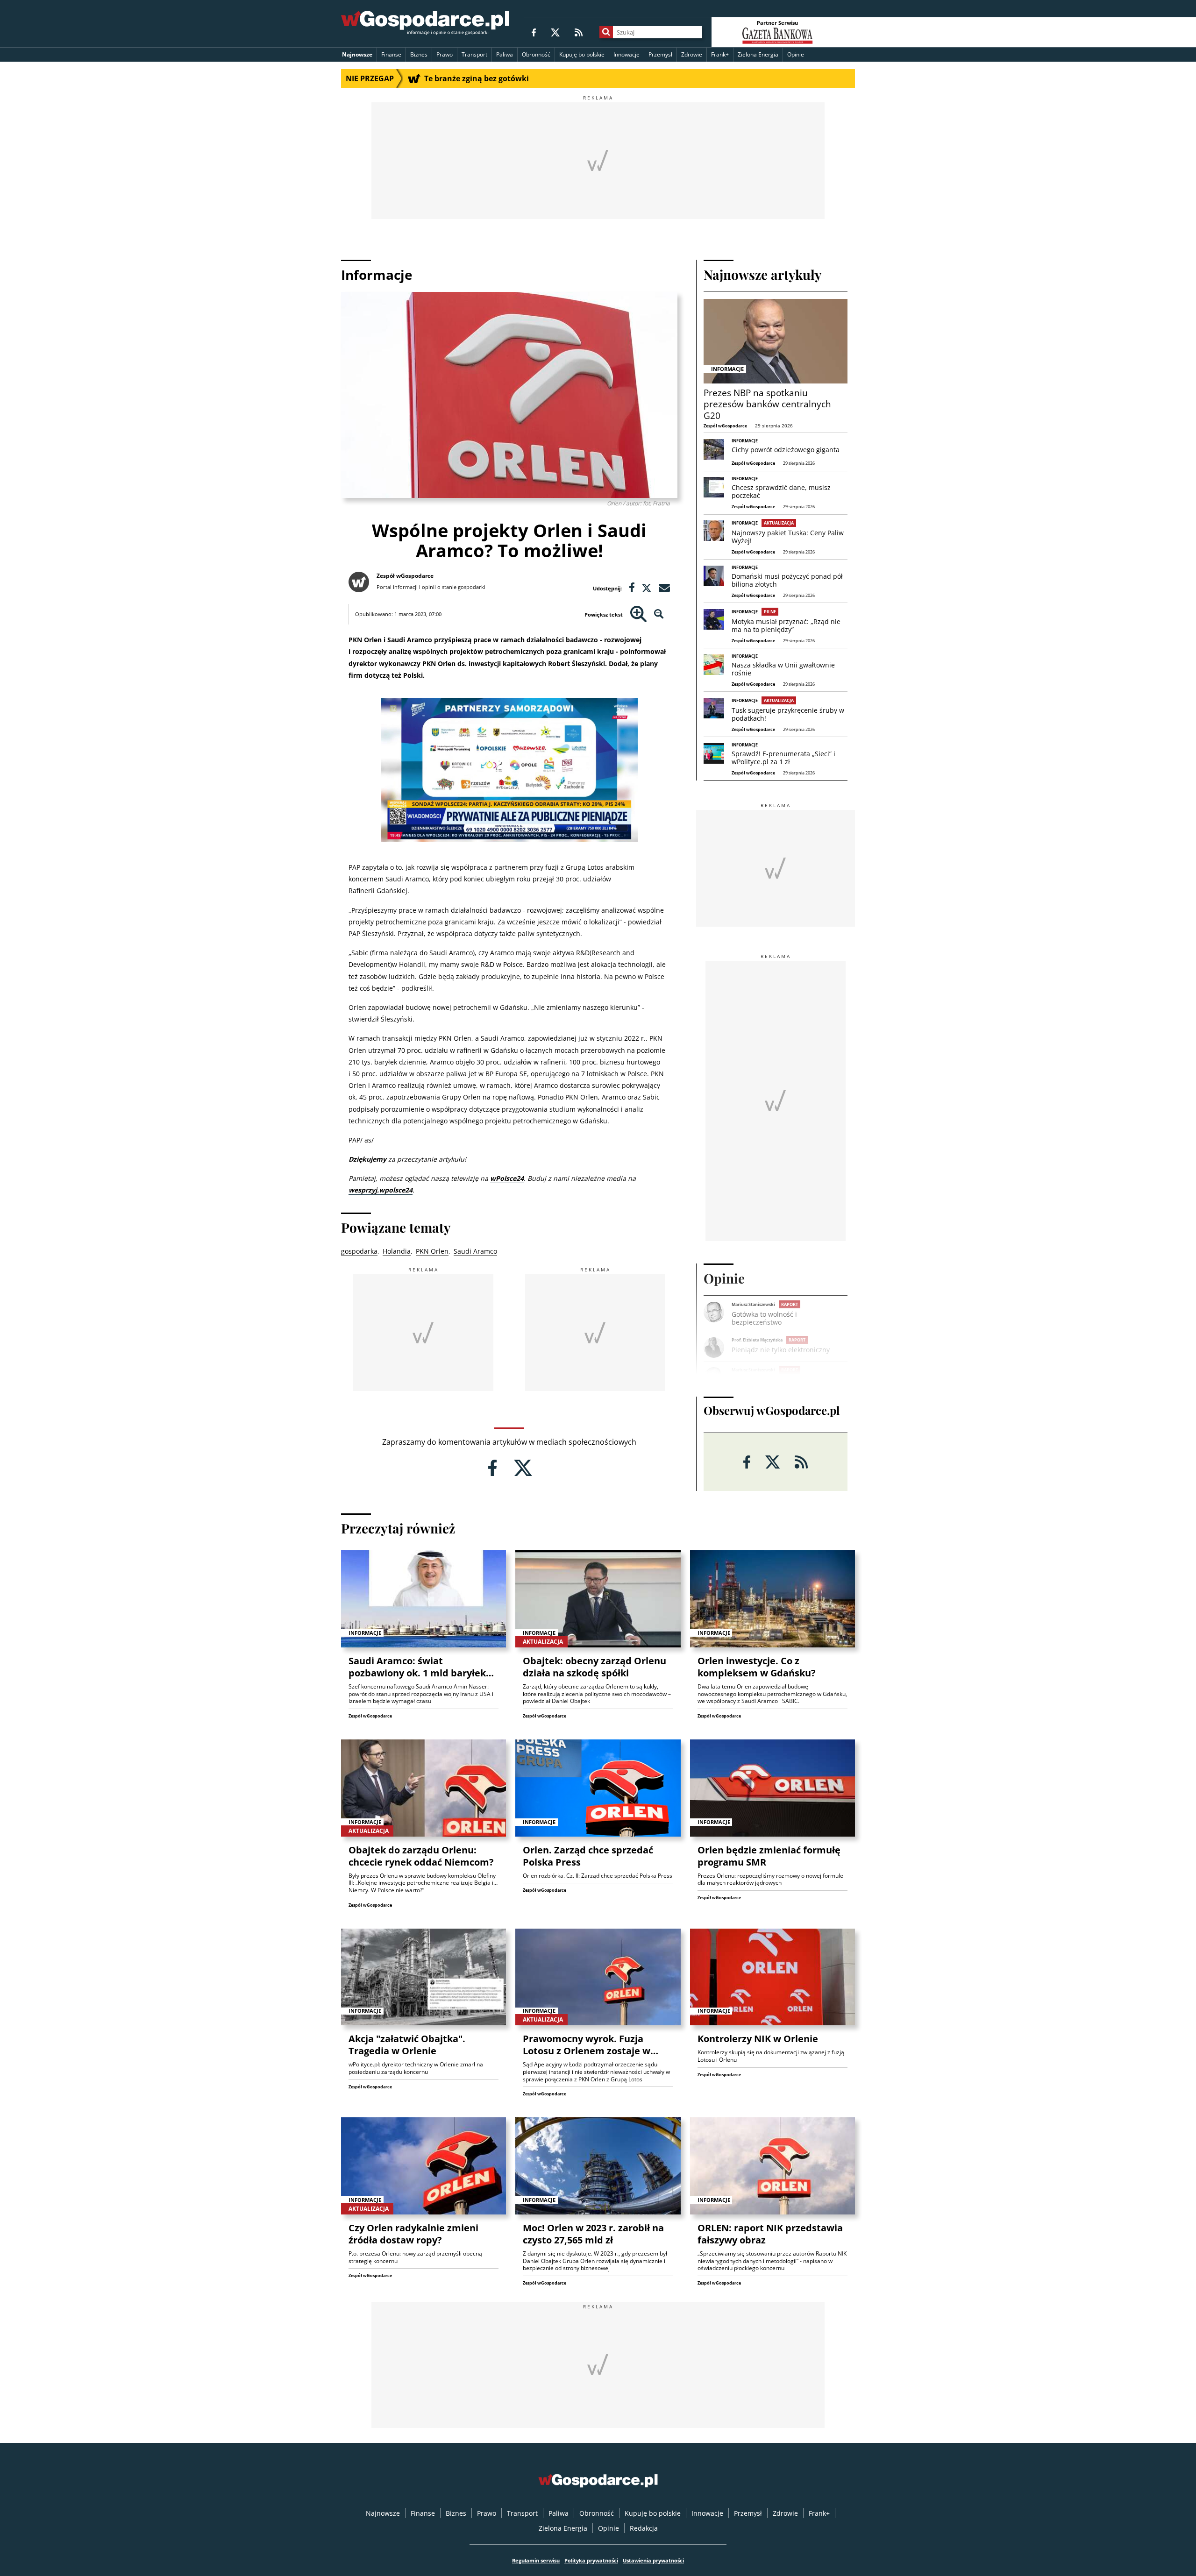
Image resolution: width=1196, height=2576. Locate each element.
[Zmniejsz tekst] (659, 614)
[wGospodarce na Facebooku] (534, 32)
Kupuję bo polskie (582, 54)
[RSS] (579, 32)
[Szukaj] (606, 32)
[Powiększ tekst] (638, 614)
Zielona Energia (758, 54)
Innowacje (626, 54)
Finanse (391, 54)
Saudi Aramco (475, 1251)
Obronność (536, 54)
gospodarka (359, 1251)
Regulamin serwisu (536, 2560)
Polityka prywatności (591, 2560)
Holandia (397, 1251)
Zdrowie (692, 54)
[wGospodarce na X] (555, 32)
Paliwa (505, 54)
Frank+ (720, 54)
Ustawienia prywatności (653, 2560)
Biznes (419, 54)
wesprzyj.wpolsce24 (381, 1190)
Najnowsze (357, 54)
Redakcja (644, 2528)
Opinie (796, 54)
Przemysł (660, 54)
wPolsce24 (507, 1178)
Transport (474, 54)
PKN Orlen (432, 1251)
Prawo (445, 54)
